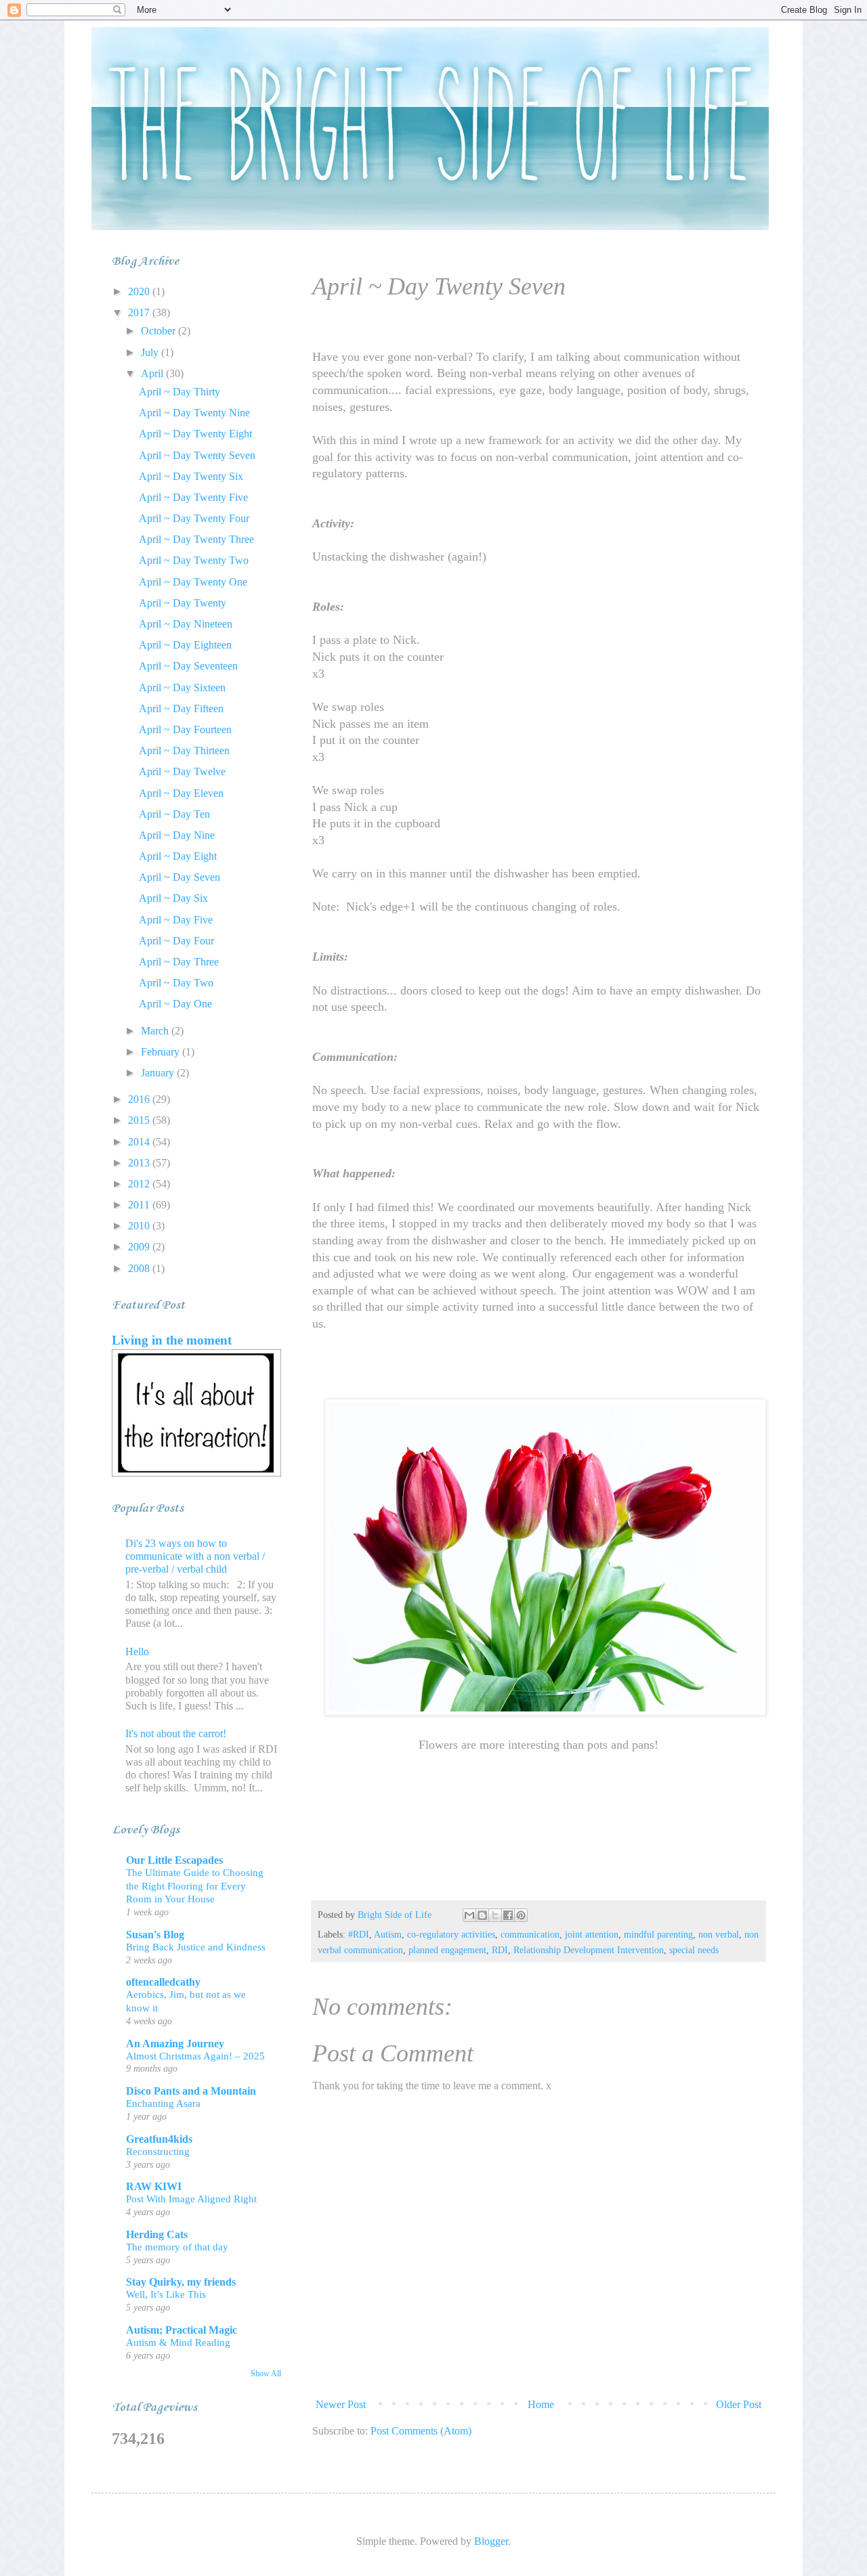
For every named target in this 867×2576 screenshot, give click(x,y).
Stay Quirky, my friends (181, 2282)
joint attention (592, 1934)
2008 (140, 1268)
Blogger (491, 2541)
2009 (140, 1247)
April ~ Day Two (176, 983)
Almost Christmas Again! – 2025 (195, 2056)
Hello (137, 1652)
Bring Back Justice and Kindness (196, 1947)
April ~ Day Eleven (181, 793)
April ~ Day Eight (178, 856)
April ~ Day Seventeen (188, 666)
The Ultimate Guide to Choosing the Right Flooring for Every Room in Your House (195, 1886)
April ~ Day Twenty (183, 603)
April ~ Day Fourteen (185, 729)
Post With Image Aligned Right (191, 2199)
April (153, 373)
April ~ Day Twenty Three (196, 539)
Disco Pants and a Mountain (191, 2091)
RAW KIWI (154, 2186)
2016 (140, 1099)
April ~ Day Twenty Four (194, 518)
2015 (140, 1120)
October (160, 331)
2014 (140, 1142)
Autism (388, 1934)
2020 (140, 291)
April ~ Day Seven (179, 877)
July (151, 352)
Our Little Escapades (174, 1860)
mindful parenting (658, 1934)
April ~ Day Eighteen (185, 645)
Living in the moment (172, 1340)
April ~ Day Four (176, 941)
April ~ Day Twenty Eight (195, 434)
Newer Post (341, 2404)
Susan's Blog (155, 1935)
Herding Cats (157, 2234)
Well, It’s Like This (166, 2294)
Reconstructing (158, 2151)
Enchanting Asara (163, 2103)
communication (530, 1934)
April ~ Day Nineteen (186, 624)
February (162, 1052)
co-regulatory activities (451, 1934)
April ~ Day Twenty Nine (194, 413)
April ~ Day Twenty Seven (197, 455)
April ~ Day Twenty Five (193, 497)
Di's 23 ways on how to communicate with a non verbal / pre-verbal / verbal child (195, 1556)
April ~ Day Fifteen (181, 708)
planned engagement (447, 1950)
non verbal (719, 1934)
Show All (266, 2374)
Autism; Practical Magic (182, 2330)
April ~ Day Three (179, 962)
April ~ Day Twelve (182, 771)
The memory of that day (177, 2247)
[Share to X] (495, 1915)
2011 (140, 1205)
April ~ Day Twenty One (193, 582)
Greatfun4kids (159, 2139)
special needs (694, 1950)
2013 (140, 1163)
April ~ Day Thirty (179, 392)
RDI (500, 1950)
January (159, 1073)
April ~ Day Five (176, 920)
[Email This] (469, 1915)
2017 (140, 312)
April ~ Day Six (173, 898)
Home (541, 2404)
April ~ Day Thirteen (184, 750)
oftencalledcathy (163, 1982)
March (156, 1031)
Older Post (739, 2404)
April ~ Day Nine (177, 835)
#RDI (359, 1934)
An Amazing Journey (175, 2044)
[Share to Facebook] (508, 1915)
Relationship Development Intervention (589, 1950)
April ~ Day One (175, 1004)
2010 (140, 1226)
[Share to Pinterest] (521, 1915)
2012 (140, 1184)
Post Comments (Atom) (421, 2431)
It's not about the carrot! (176, 1733)
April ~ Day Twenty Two (194, 560)
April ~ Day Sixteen (182, 687)
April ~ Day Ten (174, 814)
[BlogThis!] (482, 1915)
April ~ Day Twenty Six (191, 476)
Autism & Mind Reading (178, 2342)
